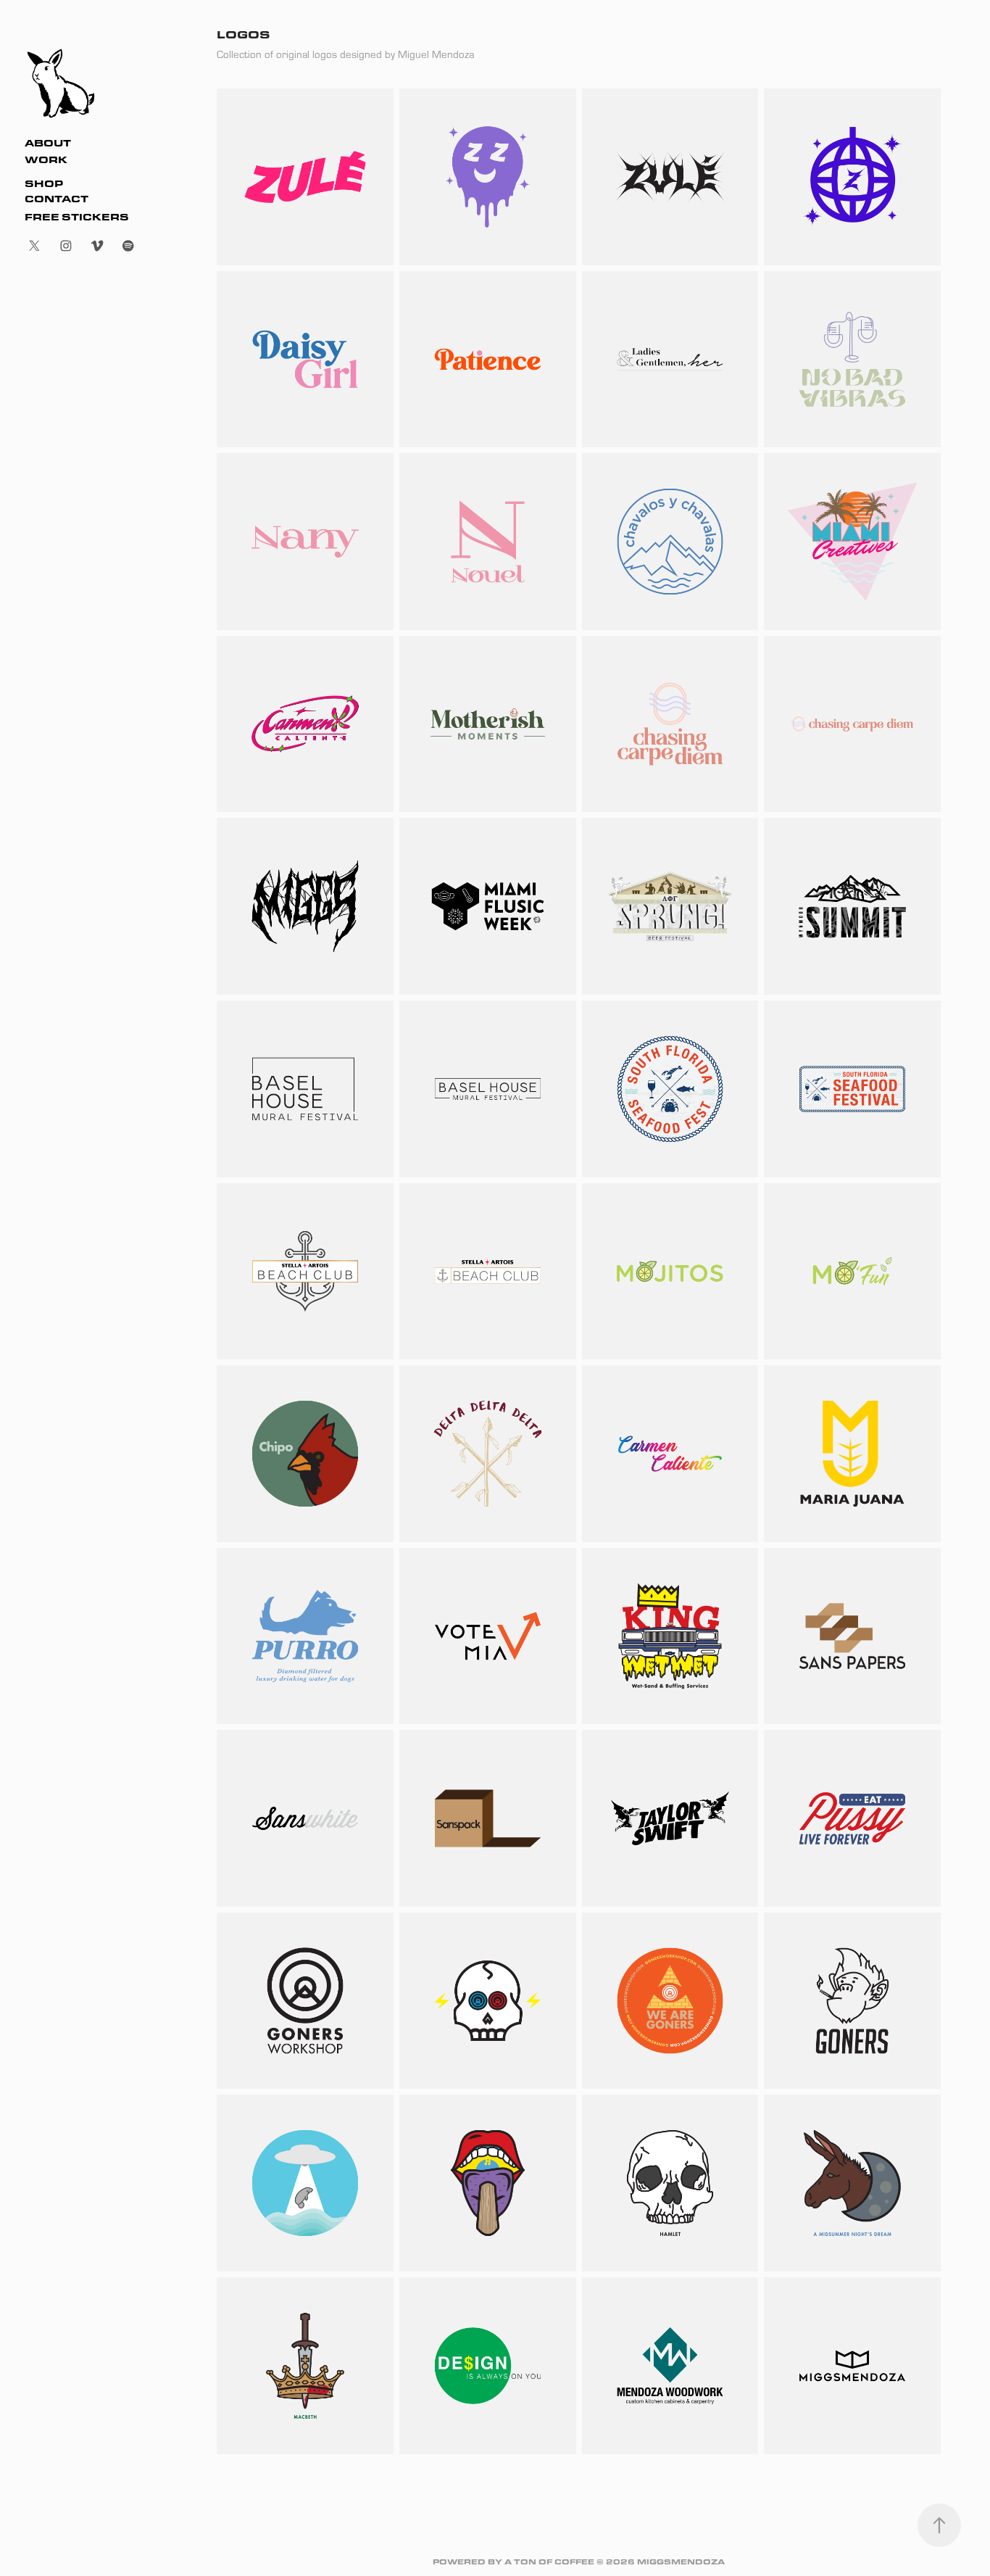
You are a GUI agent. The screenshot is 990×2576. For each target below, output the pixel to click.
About (48, 143)
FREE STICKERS (77, 217)
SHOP (44, 183)
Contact (57, 199)
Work (46, 160)
